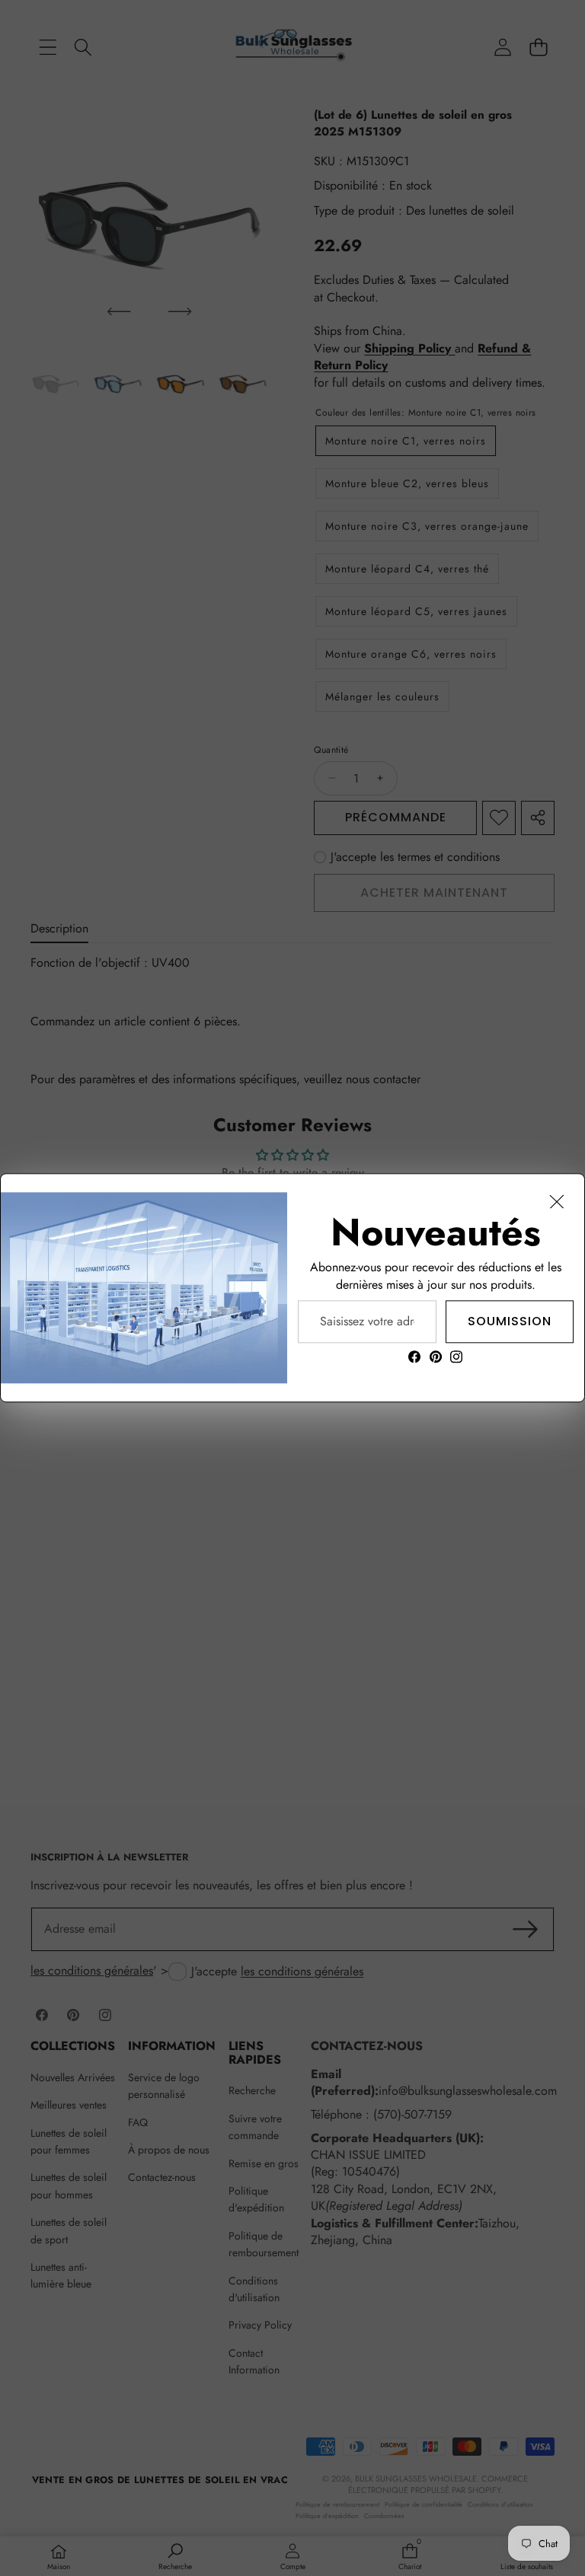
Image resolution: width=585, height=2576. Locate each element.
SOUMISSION (510, 1321)
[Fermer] (557, 1201)
